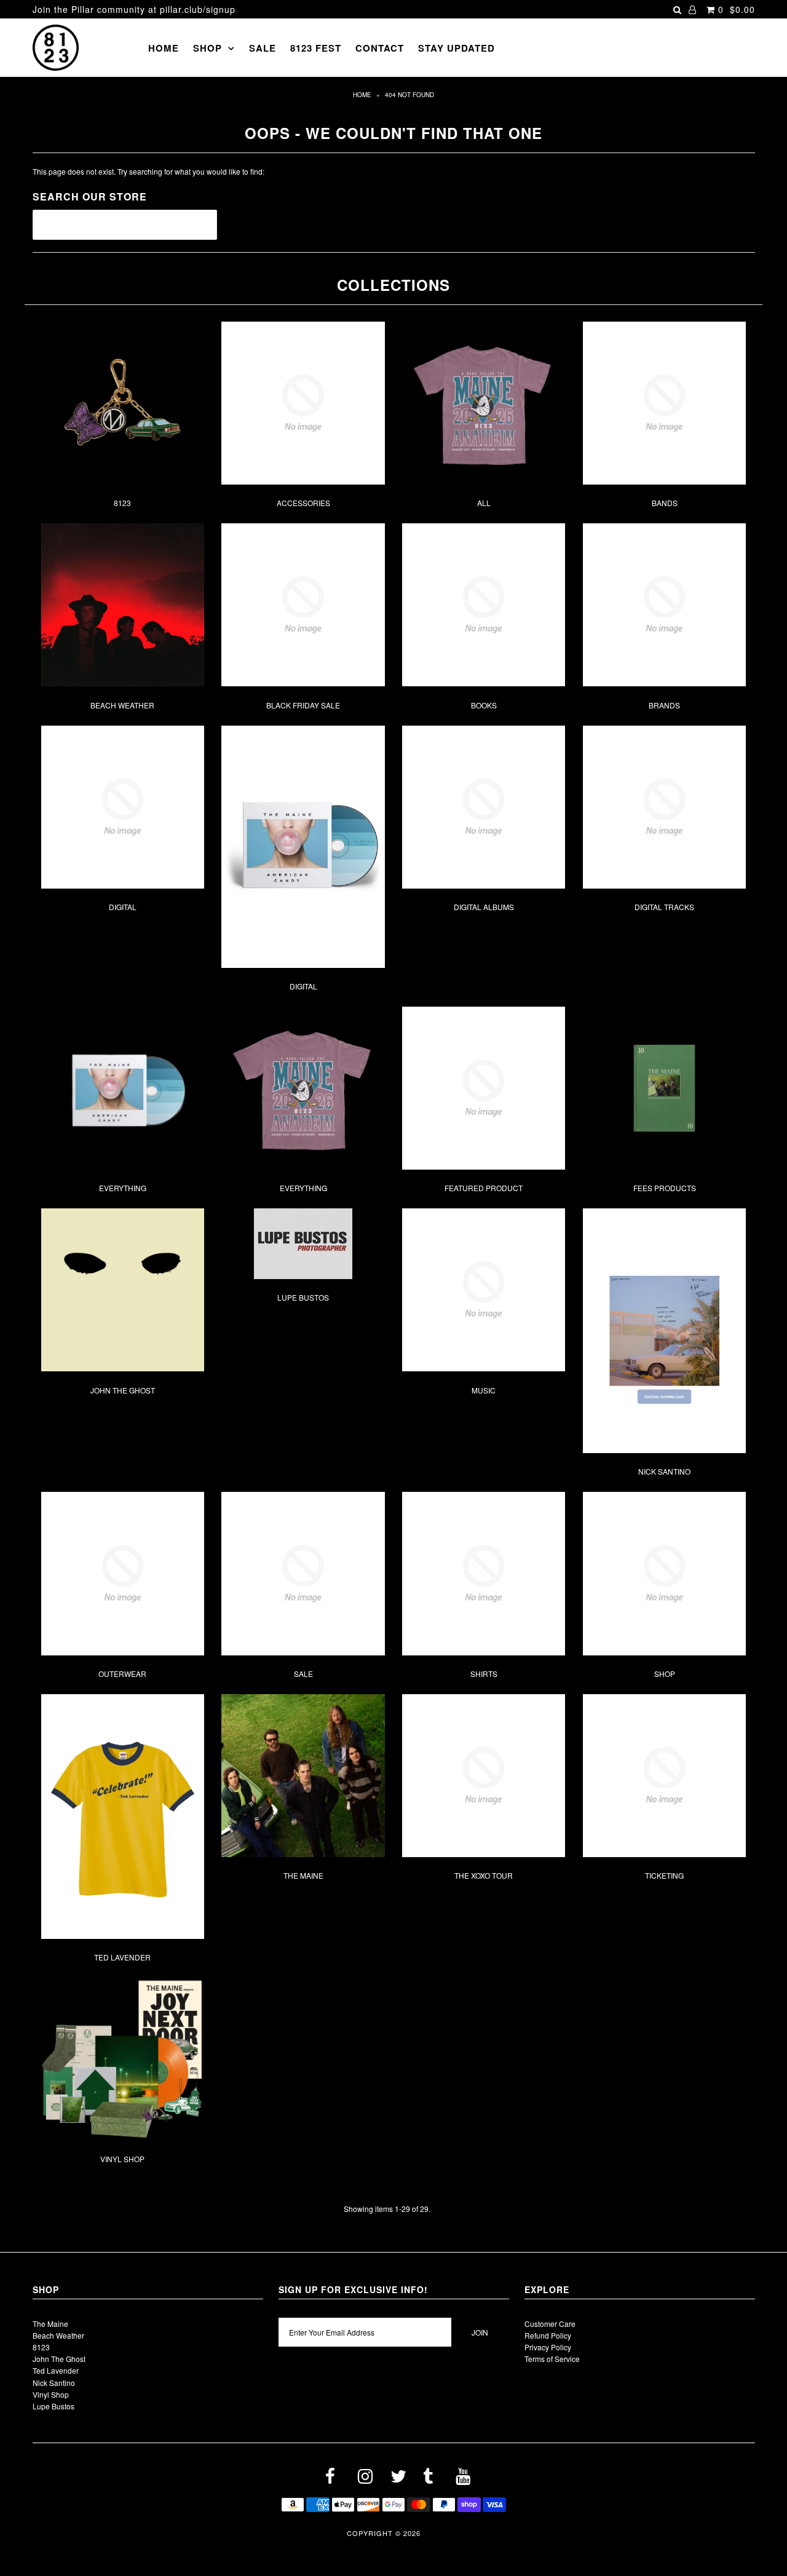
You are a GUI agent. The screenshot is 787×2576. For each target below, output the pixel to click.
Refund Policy (548, 2335)
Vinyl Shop (122, 2159)
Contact (380, 48)
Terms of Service (552, 2359)
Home (164, 48)
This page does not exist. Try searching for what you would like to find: (148, 171)
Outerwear (122, 1674)
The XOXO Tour (484, 1875)
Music (484, 1390)
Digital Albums (484, 907)
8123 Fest (316, 48)
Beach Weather (122, 705)
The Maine (303, 1875)
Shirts (484, 1674)
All (484, 503)
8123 (122, 503)
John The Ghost (123, 1390)
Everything (123, 1188)
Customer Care (550, 2324)
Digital (123, 907)
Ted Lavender (122, 1957)
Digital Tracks (664, 907)
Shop (208, 48)
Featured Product (484, 1188)
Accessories (303, 503)
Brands (664, 705)
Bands (665, 503)
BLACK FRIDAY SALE (303, 705)
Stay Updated (457, 48)
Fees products (665, 1188)
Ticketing (664, 1875)
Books (484, 705)
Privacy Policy (548, 2347)
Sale (263, 48)
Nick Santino (664, 1471)
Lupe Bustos (303, 1297)
